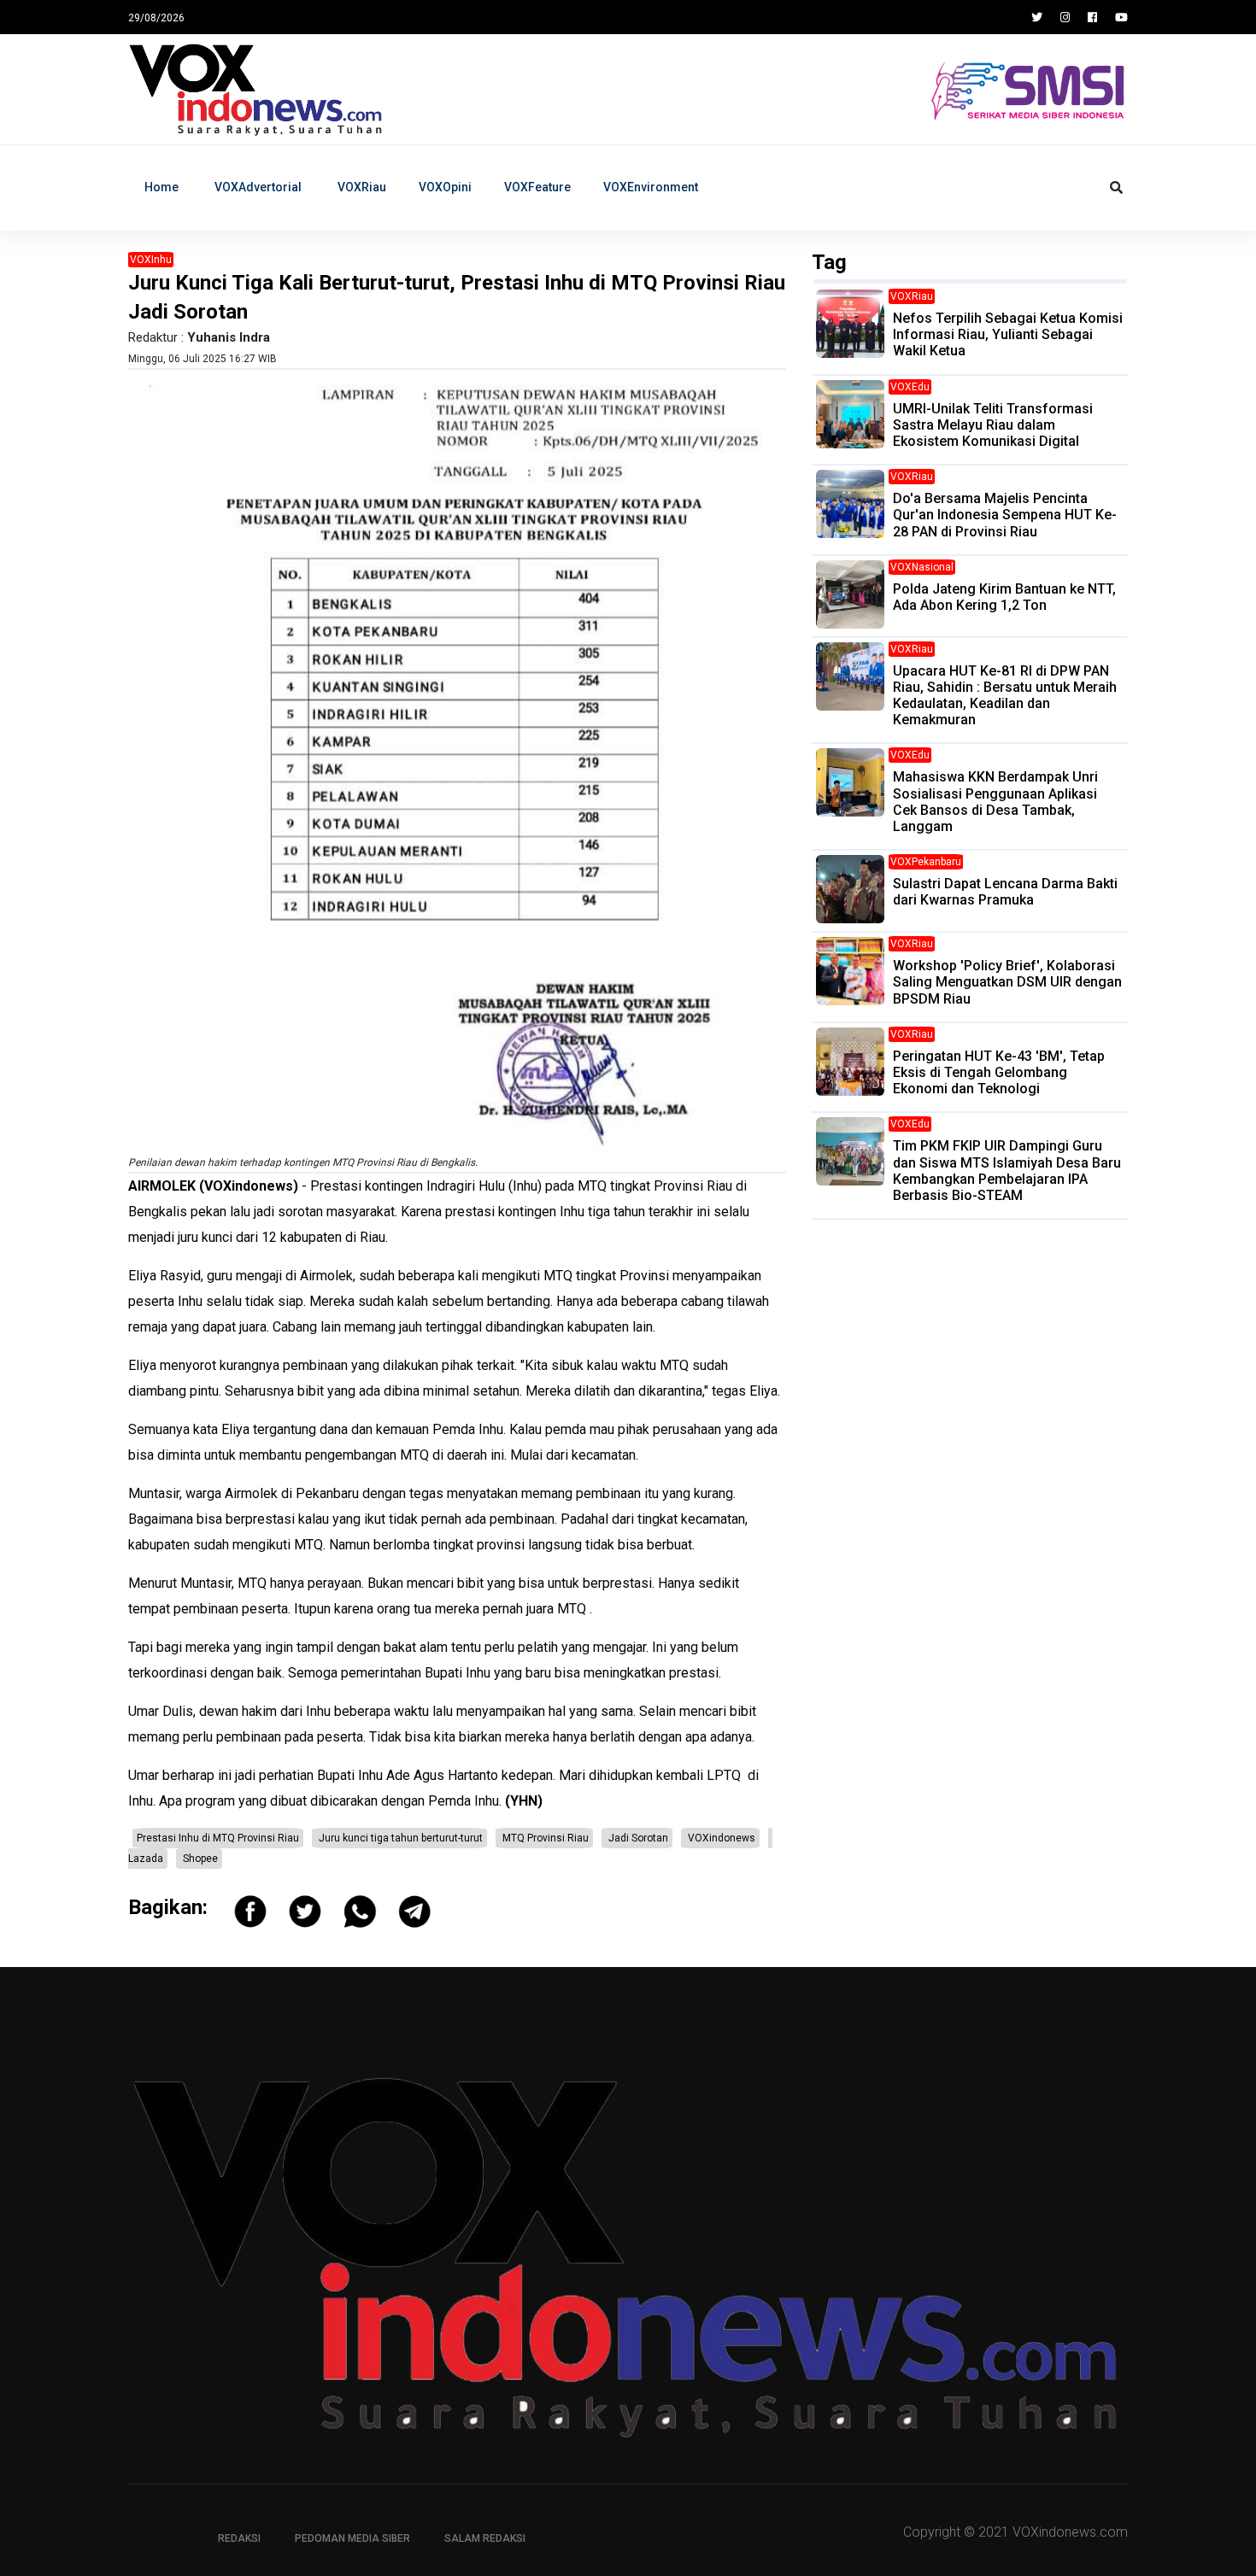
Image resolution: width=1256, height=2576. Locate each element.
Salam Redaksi (485, 2538)
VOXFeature (537, 187)
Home (161, 187)
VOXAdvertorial (258, 187)
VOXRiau (362, 187)
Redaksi (239, 2538)
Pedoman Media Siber (352, 2538)
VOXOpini (445, 187)
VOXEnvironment (651, 187)
